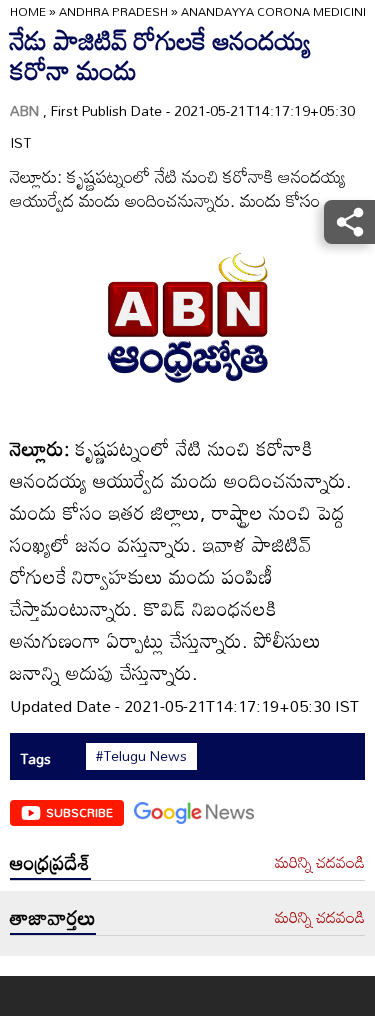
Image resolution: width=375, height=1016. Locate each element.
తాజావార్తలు (53, 917)
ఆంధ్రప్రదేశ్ (50, 862)
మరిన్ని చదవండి (320, 863)
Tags (35, 758)
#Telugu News (141, 756)
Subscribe (79, 812)
